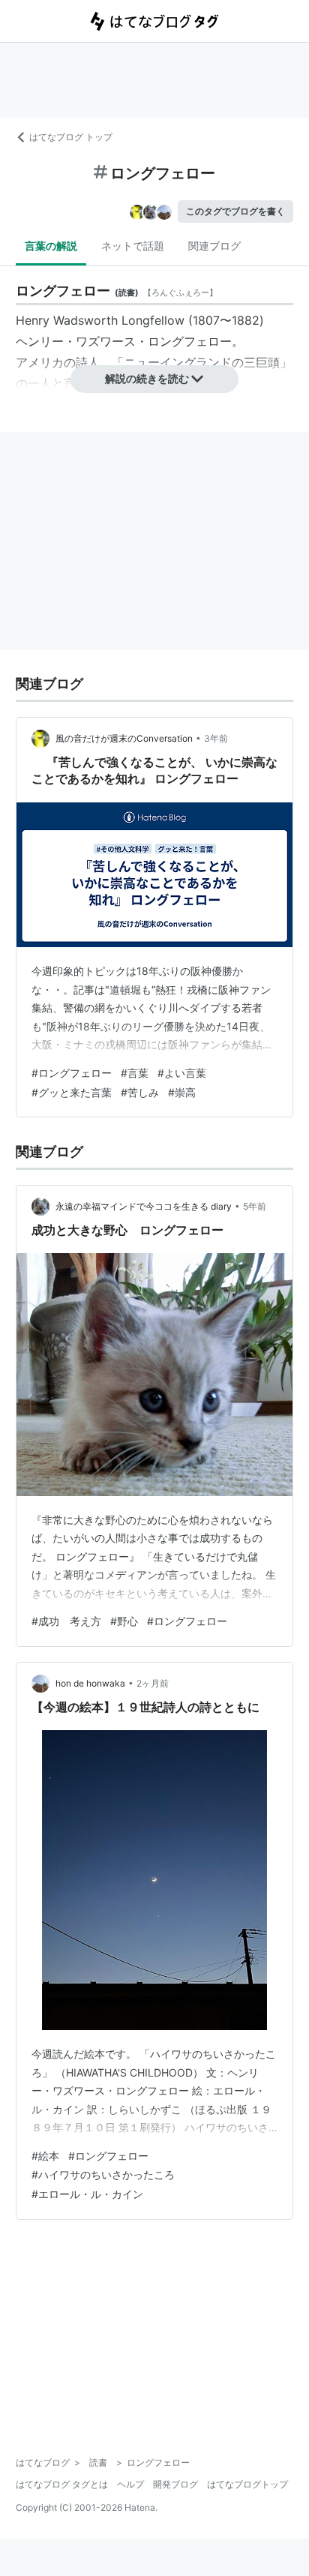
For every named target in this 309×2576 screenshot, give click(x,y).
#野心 (124, 1621)
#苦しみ (140, 1092)
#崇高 (182, 1092)
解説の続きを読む (147, 378)
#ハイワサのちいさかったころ (103, 2174)
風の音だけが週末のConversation (124, 738)
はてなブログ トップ (71, 137)
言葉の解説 (51, 246)
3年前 (216, 738)
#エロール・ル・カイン (87, 2194)
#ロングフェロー (72, 1073)
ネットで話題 (133, 246)
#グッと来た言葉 (72, 1092)
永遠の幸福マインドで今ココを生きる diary (144, 1206)
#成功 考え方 (66, 1621)
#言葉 (135, 1073)
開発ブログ (175, 2484)
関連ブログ (214, 246)
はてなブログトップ (247, 2484)
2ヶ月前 (153, 1683)
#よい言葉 (182, 1073)
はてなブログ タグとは (62, 2484)
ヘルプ (130, 2484)
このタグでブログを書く (235, 211)
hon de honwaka (90, 1683)
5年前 (255, 1206)
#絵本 (45, 2156)
